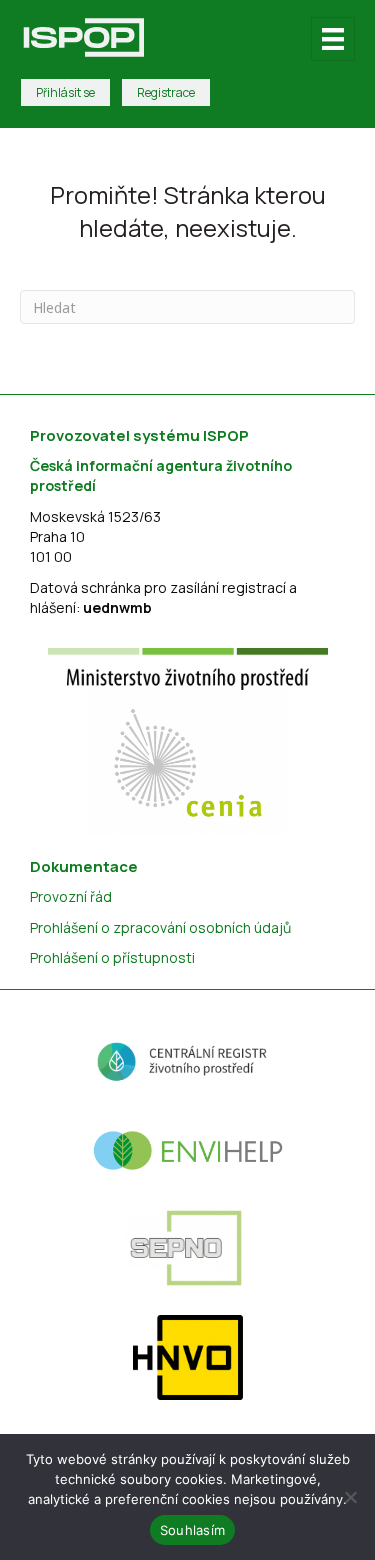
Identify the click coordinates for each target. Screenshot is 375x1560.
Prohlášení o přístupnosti (112, 957)
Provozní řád (71, 896)
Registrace (166, 92)
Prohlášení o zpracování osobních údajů (160, 927)
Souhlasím (192, 1530)
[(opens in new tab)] (188, 668)
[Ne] (350, 1497)
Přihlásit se (65, 92)
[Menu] (333, 39)
